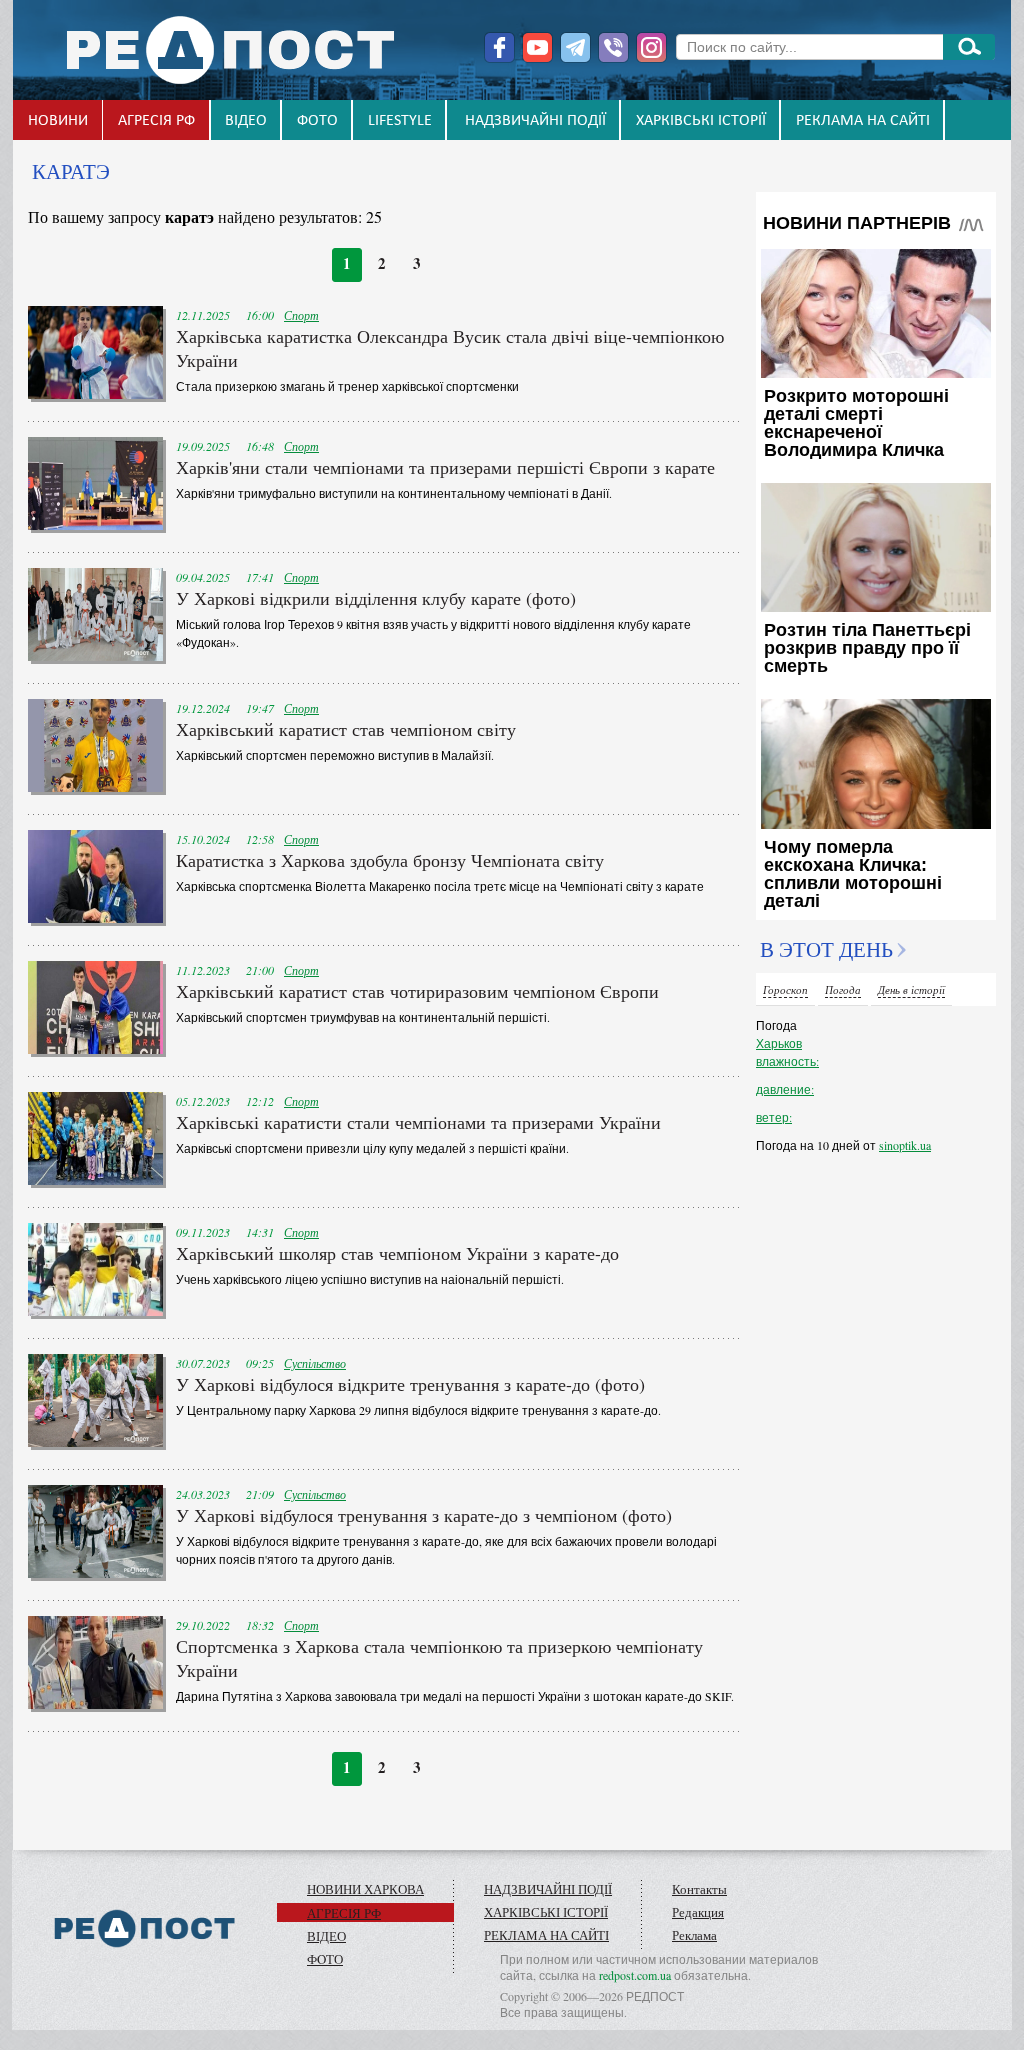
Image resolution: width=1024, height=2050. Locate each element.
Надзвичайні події (535, 121)
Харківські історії (701, 121)
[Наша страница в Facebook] (499, 47)
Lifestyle (400, 121)
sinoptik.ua (905, 1145)
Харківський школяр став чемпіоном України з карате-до (397, 1253)
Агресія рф (156, 121)
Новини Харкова (365, 1889)
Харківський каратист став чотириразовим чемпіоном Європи (417, 991)
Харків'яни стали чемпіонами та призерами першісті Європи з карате (445, 467)
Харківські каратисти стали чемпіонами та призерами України (418, 1122)
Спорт (301, 315)
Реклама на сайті (863, 121)
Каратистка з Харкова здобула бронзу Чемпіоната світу (390, 860)
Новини (58, 121)
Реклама (694, 1935)
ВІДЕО (246, 121)
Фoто (317, 121)
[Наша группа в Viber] (613, 47)
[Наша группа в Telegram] (575, 47)
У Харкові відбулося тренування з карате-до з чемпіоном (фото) (424, 1515)
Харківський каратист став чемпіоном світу (346, 729)
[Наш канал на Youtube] (537, 47)
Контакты (699, 1889)
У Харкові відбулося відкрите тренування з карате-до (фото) (410, 1384)
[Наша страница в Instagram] (651, 47)
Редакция (698, 1912)
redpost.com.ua (635, 1975)
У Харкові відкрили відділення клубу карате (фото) (376, 598)
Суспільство (315, 1363)
